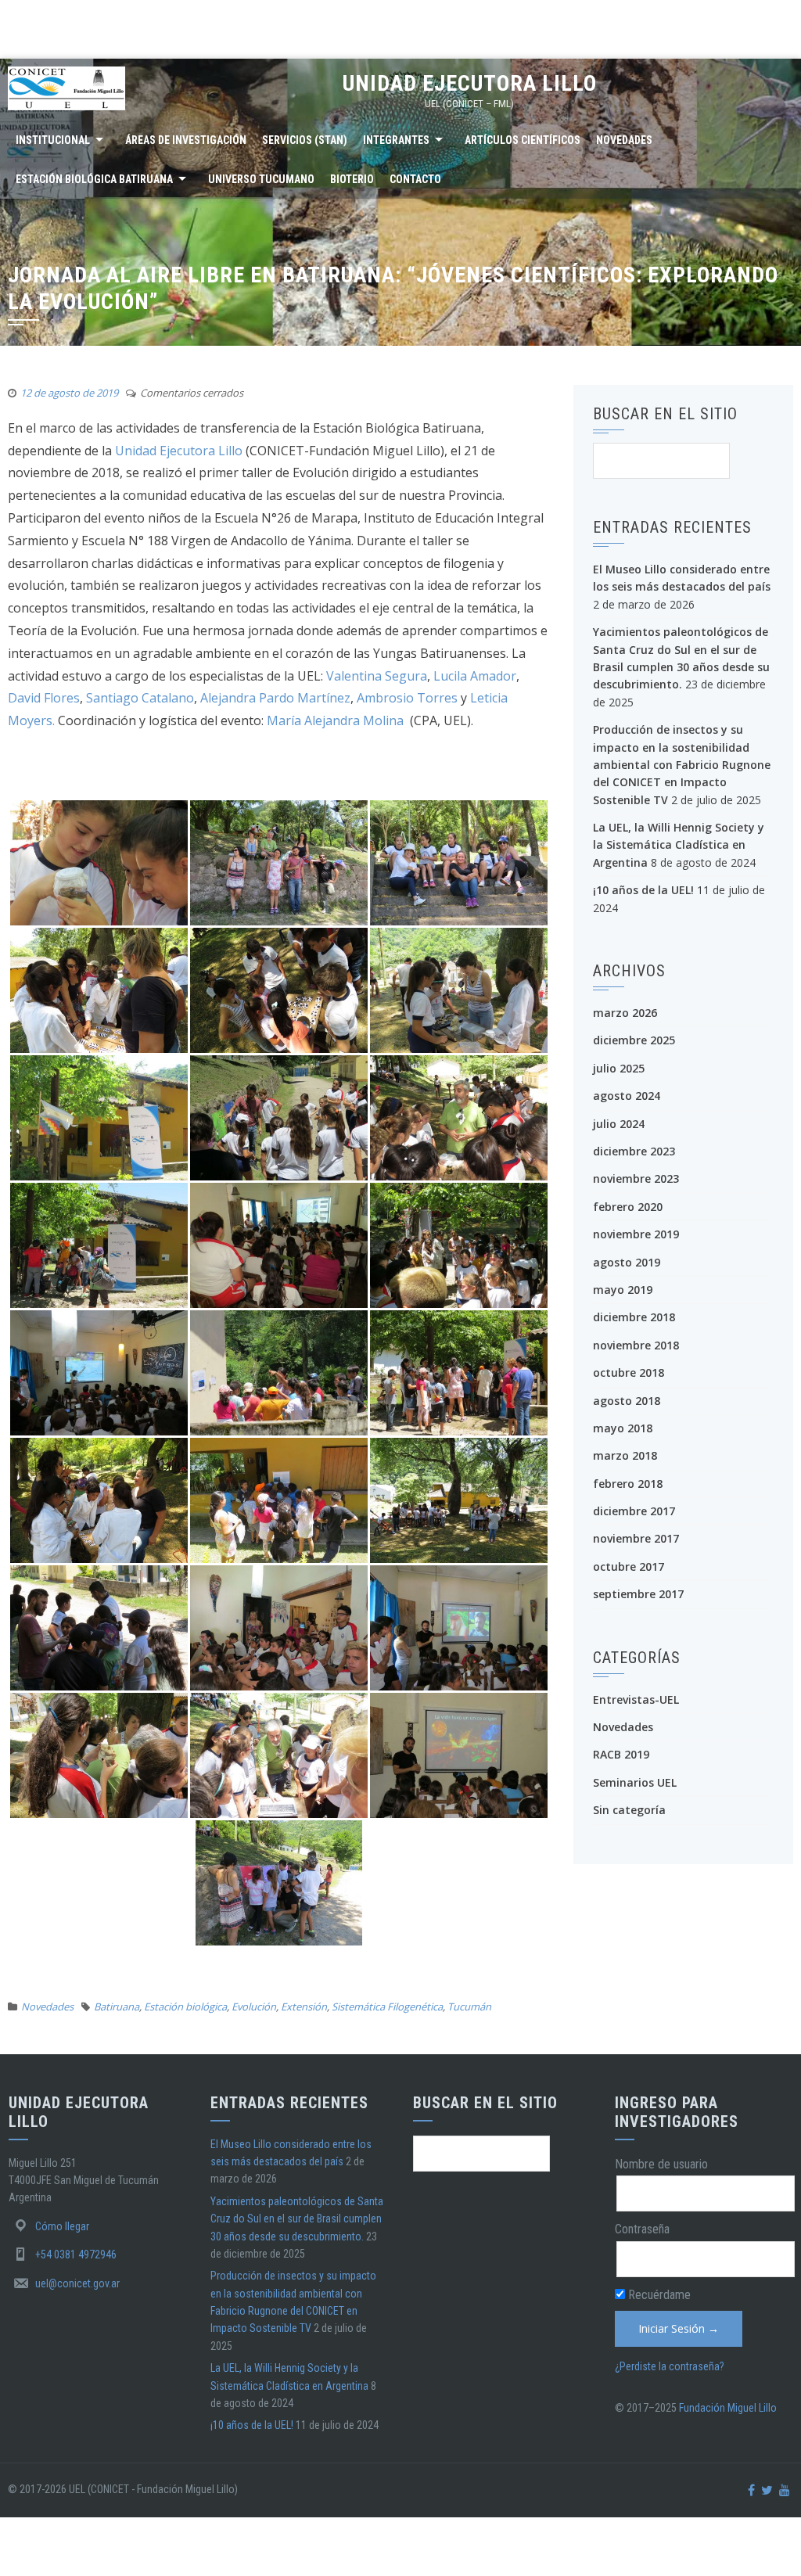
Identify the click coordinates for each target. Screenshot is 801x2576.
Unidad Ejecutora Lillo (470, 83)
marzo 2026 (625, 1013)
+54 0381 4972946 (76, 2254)
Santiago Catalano (140, 698)
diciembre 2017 (634, 1511)
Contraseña (642, 2229)
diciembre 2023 (634, 1151)
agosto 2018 (627, 1401)
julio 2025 (619, 1068)
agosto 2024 (627, 1096)
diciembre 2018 (634, 1317)
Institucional (53, 140)
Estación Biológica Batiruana (94, 179)
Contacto (415, 179)
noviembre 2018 (636, 1345)
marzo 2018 (625, 1455)
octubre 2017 (629, 1566)
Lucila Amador (475, 676)
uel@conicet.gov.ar (77, 2283)
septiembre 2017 (638, 1594)
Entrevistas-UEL (636, 1699)
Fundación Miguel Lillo (728, 2408)
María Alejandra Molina (337, 720)
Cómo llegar (62, 2226)
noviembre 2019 (636, 1234)
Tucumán (469, 2007)
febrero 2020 (628, 1207)
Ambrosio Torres (409, 698)
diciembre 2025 (634, 1040)
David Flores (44, 698)
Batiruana (117, 2007)
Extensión (304, 2007)
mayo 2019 (623, 1290)
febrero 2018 (628, 1484)
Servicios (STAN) (305, 140)
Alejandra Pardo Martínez (275, 698)
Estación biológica (185, 2007)
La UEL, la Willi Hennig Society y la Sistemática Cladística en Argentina (679, 845)
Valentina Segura (377, 676)
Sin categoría (629, 1810)
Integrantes (396, 140)
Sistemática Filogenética (387, 2007)
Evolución (254, 2007)
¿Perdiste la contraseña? (670, 2366)
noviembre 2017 (636, 1538)
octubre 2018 (629, 1372)
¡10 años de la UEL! (643, 890)
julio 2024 (619, 1124)
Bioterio (352, 179)
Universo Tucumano (261, 179)
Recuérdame (658, 2295)
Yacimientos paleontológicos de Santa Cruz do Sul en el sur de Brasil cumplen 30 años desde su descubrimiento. (297, 2219)
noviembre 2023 (636, 1178)
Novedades (624, 140)
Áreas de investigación (186, 140)
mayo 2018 (623, 1428)
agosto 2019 (627, 1262)
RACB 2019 (621, 1754)
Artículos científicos (523, 140)
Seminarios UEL (635, 1782)
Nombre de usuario (661, 2164)
